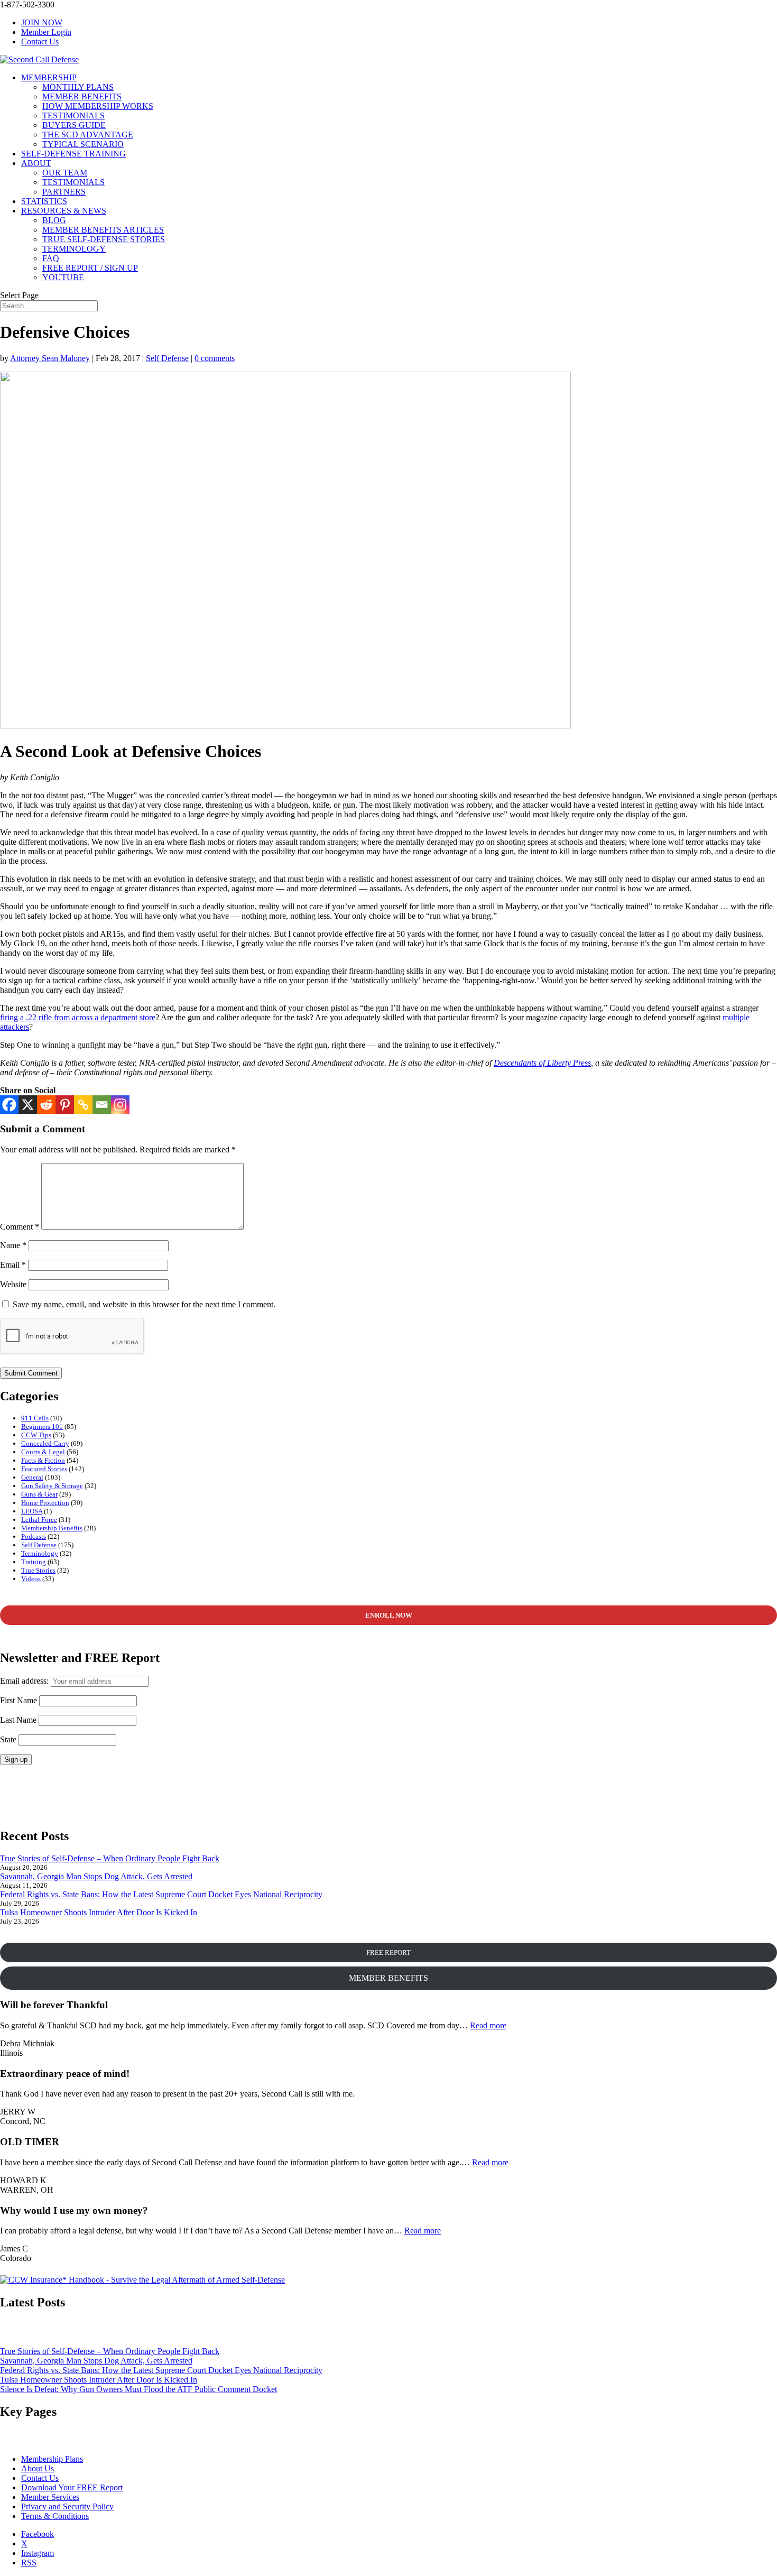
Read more (488, 2025)
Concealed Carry (45, 1443)
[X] (28, 1105)
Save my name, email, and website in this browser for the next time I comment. (144, 1304)
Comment (20, 1227)
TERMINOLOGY (74, 249)
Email (13, 1265)
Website (13, 1284)
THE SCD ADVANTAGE (88, 135)
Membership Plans (52, 2459)
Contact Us (40, 41)
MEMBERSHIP (49, 77)
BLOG (54, 220)
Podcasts (34, 1536)
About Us (38, 2468)
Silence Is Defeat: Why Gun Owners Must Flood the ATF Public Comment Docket (138, 2389)
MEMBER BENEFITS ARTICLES (103, 230)
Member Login (46, 32)
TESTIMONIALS (73, 116)
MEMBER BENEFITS (82, 96)
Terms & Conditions (55, 2516)
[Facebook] (9, 1105)
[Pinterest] (65, 1105)
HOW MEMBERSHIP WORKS (98, 106)
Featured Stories (44, 1469)
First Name (18, 1700)
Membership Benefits (52, 1528)
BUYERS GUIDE (74, 125)
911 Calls (35, 1418)
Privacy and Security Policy (67, 2506)
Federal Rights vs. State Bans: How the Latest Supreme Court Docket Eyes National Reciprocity (161, 1894)
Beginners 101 (42, 1427)
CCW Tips (36, 1435)
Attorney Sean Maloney (50, 358)
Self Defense (167, 358)
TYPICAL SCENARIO (83, 144)
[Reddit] (46, 1105)
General (32, 1477)
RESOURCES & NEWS (64, 211)
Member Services (50, 2497)
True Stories (38, 1570)
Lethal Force (39, 1520)
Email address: (25, 1681)
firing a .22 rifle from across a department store (78, 1017)
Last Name (18, 1720)
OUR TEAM (65, 173)
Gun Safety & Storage (52, 1486)
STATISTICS (44, 201)
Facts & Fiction (43, 1460)
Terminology (40, 1553)
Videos (31, 1579)
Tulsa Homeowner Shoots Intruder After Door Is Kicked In (99, 1912)
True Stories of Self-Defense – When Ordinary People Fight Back (110, 1858)
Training (34, 1562)
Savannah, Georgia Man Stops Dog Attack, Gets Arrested (96, 1876)
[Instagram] (120, 1105)
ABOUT (36, 163)
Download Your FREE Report (72, 2487)
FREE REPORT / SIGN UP (90, 268)
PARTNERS (64, 192)
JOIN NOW (42, 22)
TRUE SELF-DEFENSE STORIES (104, 239)
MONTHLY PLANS (78, 87)
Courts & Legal (43, 1452)
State (8, 1739)
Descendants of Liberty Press (542, 1063)
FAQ (51, 258)
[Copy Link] (83, 1105)
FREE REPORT (388, 1952)
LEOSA (32, 1511)
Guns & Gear (39, 1494)
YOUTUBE (63, 277)
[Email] (102, 1105)
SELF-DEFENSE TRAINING (73, 154)
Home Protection (45, 1503)
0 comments (215, 358)
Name (13, 1245)
